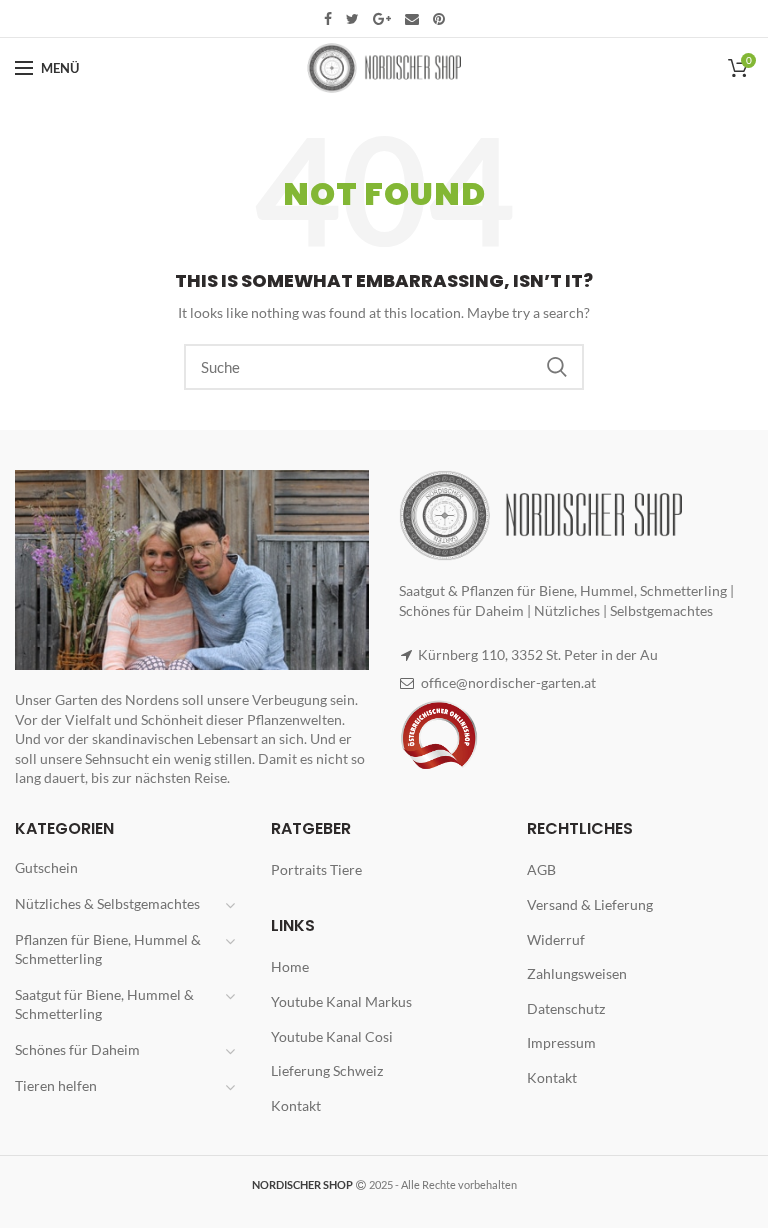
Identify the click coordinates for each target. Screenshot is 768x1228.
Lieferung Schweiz (327, 1070)
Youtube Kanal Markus (341, 1001)
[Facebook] (328, 19)
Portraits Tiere (316, 869)
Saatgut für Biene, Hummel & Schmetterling (104, 1004)
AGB (541, 869)
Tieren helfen (56, 1085)
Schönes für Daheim (77, 1049)
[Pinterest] (439, 19)
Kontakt (296, 1105)
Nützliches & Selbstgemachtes (107, 903)
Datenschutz (566, 1008)
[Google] (382, 19)
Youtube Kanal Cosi (332, 1036)
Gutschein (46, 867)
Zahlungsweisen (577, 973)
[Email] (412, 19)
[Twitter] (352, 19)
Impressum (561, 1042)
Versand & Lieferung (590, 904)
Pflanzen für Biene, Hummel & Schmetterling (108, 949)
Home (290, 966)
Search (557, 367)
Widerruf (556, 939)
